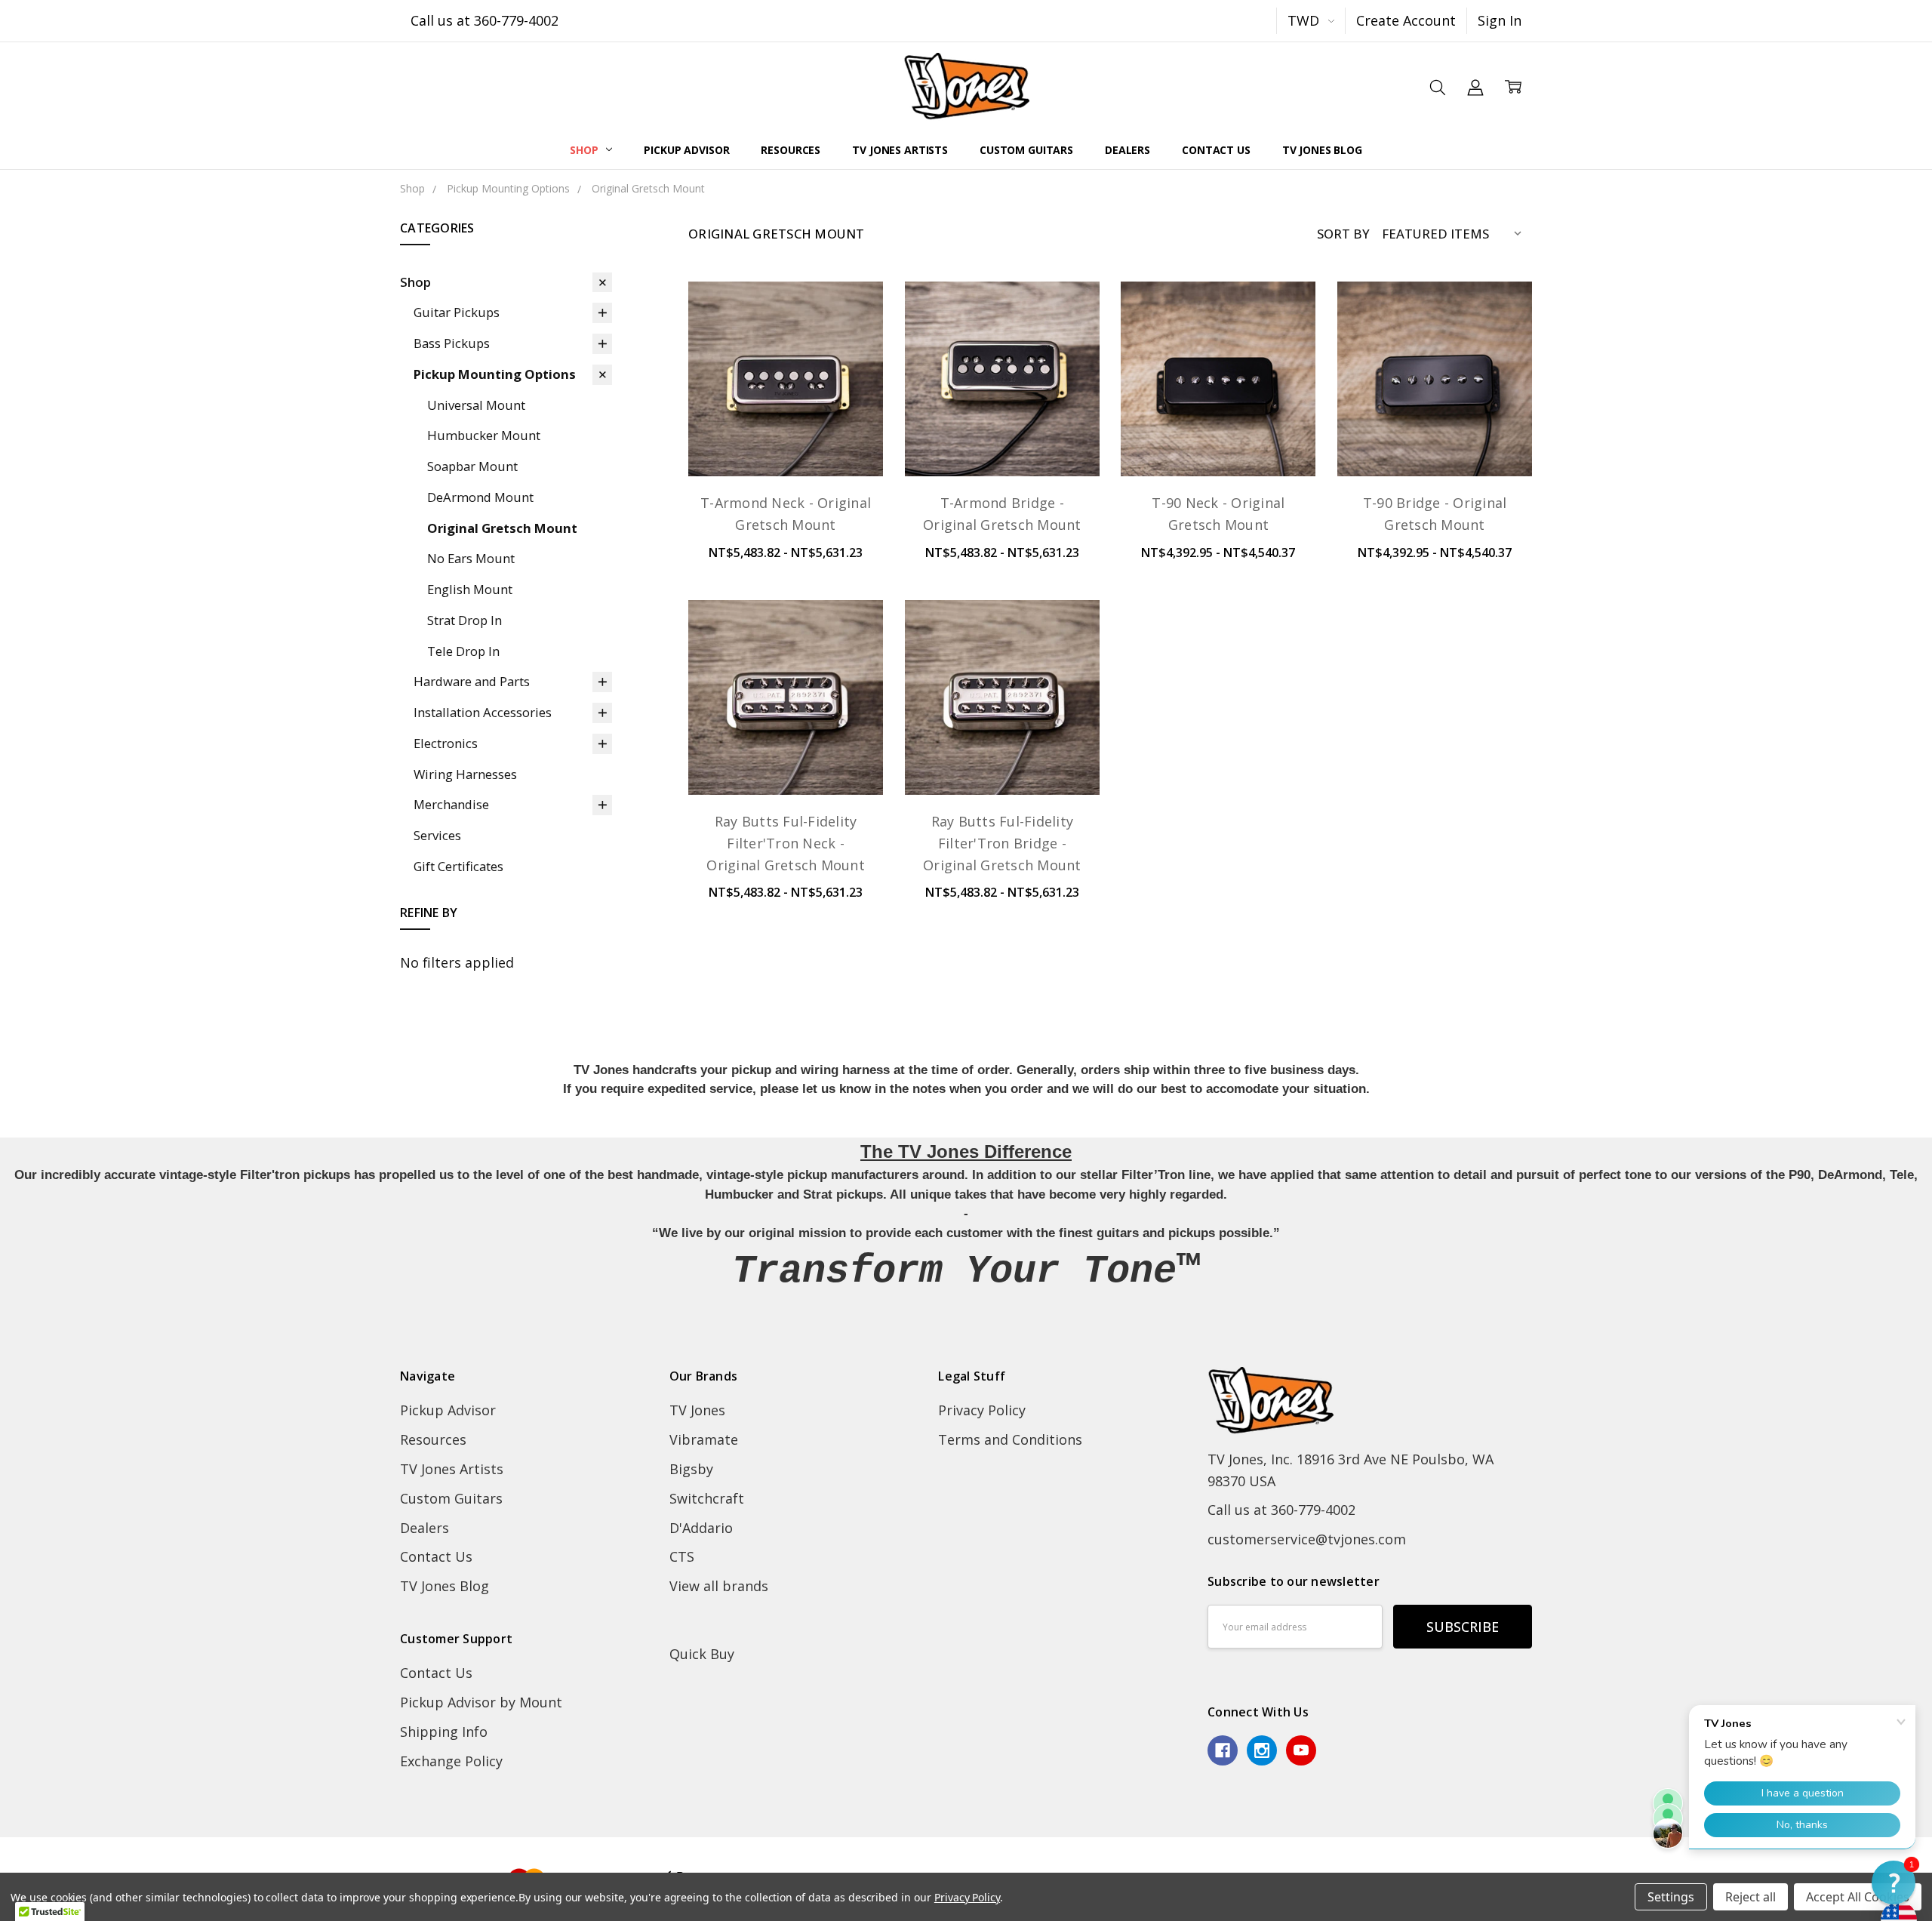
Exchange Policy (451, 1761)
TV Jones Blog (1322, 150)
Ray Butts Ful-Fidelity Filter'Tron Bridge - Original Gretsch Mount (1002, 843)
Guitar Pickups (457, 312)
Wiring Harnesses (465, 774)
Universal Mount (476, 405)
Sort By (1343, 234)
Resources (791, 150)
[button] (1894, 1883)
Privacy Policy (982, 1410)
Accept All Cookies (1858, 1897)
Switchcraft (707, 1498)
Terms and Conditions (1010, 1439)
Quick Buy (702, 1654)
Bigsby (691, 1469)
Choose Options (786, 436)
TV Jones (697, 1410)
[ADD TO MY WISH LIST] (851, 367)
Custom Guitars (1026, 150)
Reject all (1750, 1897)
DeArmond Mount (480, 497)
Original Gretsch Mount (502, 528)
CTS (682, 1556)
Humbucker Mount (484, 435)
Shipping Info (444, 1732)
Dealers (1128, 150)
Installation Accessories (483, 712)
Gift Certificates (458, 866)
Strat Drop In (465, 620)
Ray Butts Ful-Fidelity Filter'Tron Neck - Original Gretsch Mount (786, 843)
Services (437, 835)
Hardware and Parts (472, 681)
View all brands (719, 1586)
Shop (585, 150)
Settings (1671, 1897)
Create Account (1406, 20)
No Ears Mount (471, 558)
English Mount (470, 589)
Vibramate (704, 1439)
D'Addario (701, 1528)
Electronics (446, 743)
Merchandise (451, 804)
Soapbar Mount (472, 466)
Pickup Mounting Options (495, 374)
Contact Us (1216, 150)
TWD (1305, 20)
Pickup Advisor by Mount (481, 1702)
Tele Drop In (463, 651)
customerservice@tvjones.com (1307, 1539)
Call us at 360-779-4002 (485, 20)
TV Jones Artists (900, 150)
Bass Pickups (452, 343)
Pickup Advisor (686, 150)
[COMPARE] (851, 340)
